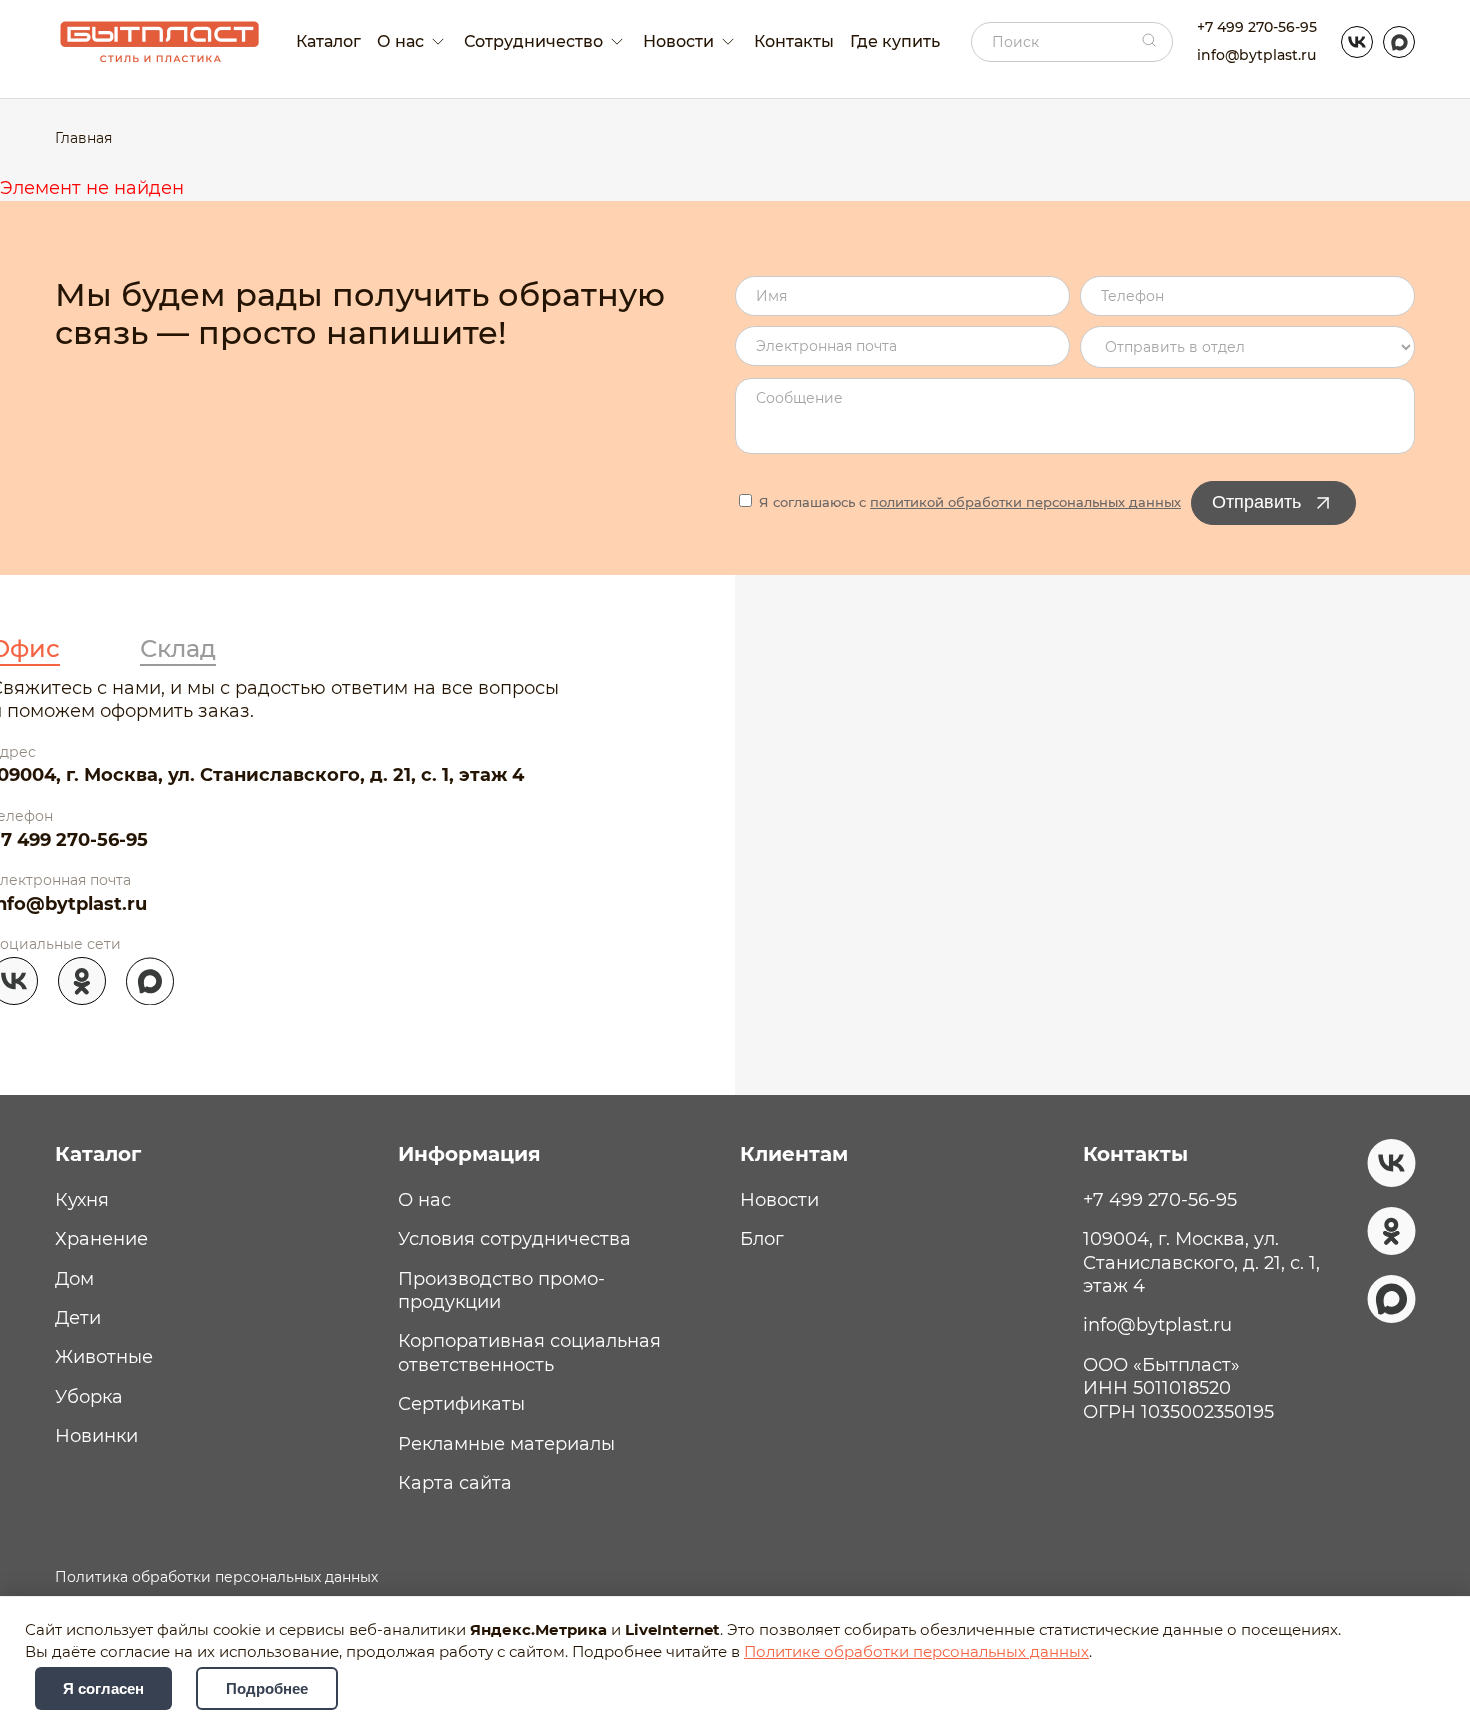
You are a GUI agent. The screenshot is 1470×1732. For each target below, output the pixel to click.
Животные (104, 1357)
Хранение (101, 1239)
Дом (74, 1279)
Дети (78, 1318)
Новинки (96, 1436)
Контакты (794, 41)
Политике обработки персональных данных (916, 1652)
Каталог (328, 41)
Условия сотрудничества (514, 1239)
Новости (779, 1200)
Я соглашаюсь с (968, 502)
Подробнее (267, 1688)
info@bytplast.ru (1256, 55)
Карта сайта (455, 1483)
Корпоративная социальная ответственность (529, 1352)
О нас (424, 1200)
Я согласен (103, 1688)
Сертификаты (461, 1404)
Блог (762, 1239)
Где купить (895, 41)
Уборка (89, 1397)
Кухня (82, 1200)
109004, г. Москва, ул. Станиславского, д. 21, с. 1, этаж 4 (1201, 1262)
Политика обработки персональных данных (216, 1577)
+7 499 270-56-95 (1257, 27)
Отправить (1256, 502)
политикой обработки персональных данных (1025, 502)
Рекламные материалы (506, 1444)
